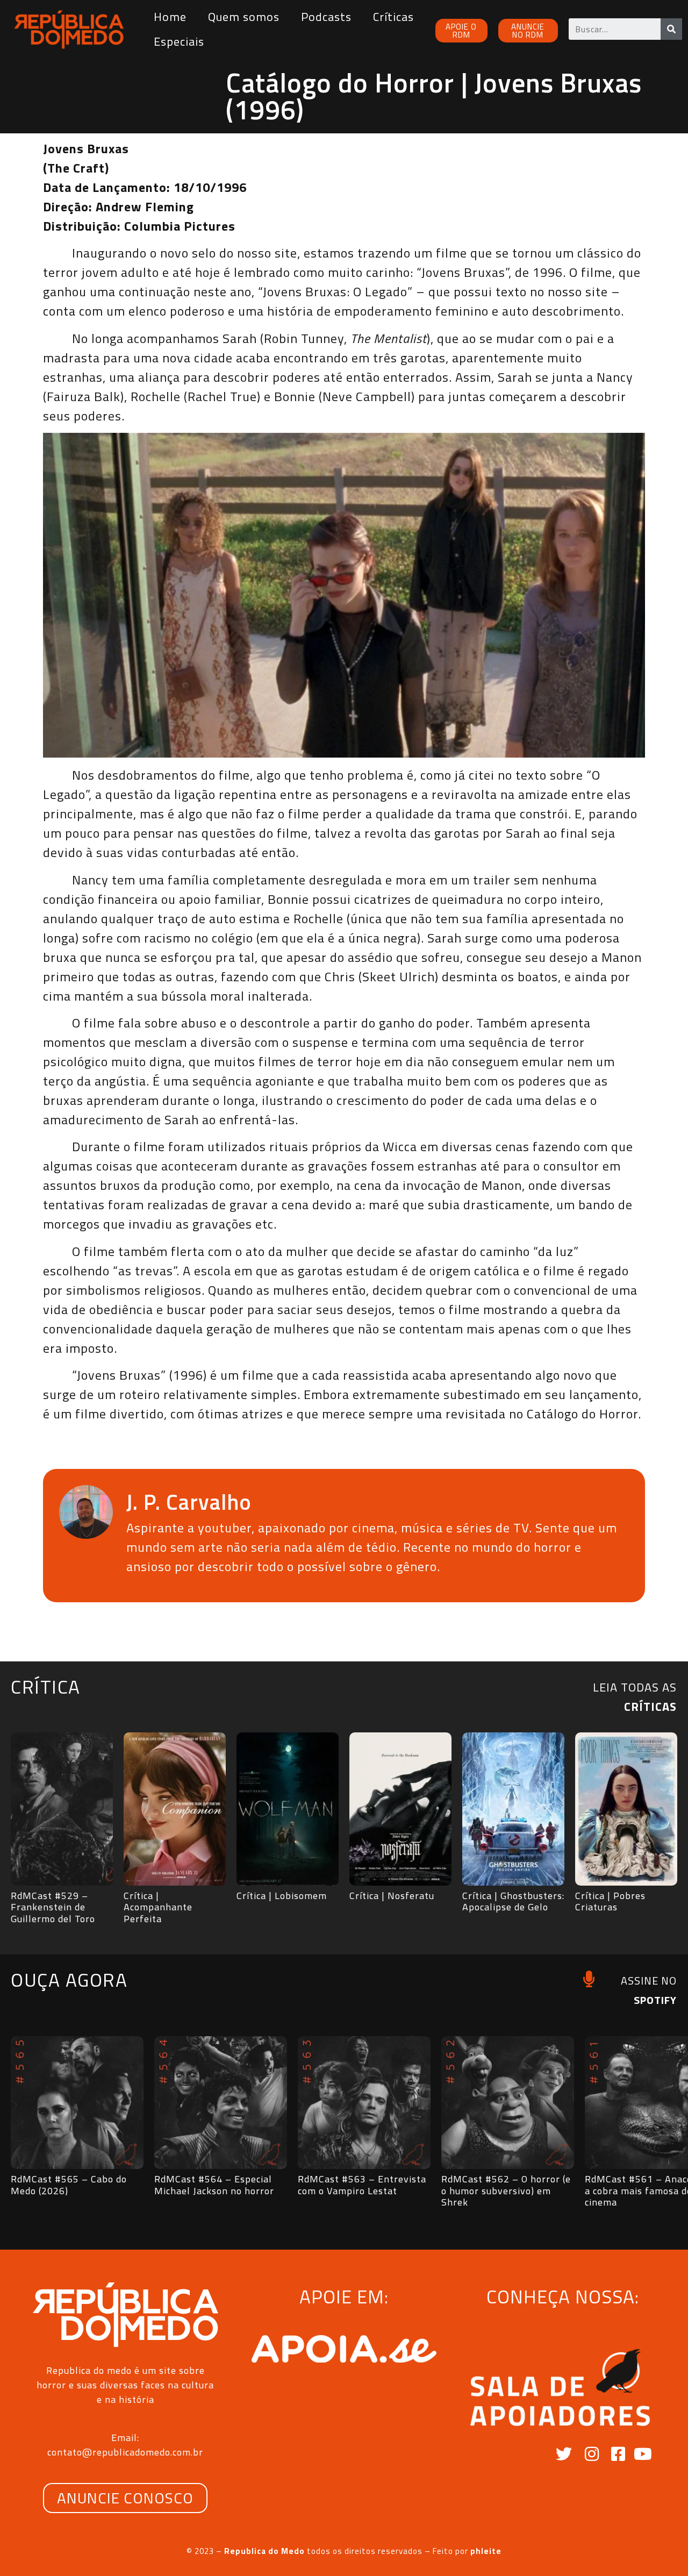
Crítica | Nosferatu (392, 1896)
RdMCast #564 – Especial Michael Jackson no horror (214, 2185)
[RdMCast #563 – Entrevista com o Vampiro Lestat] (364, 2103)
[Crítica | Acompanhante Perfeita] (175, 1809)
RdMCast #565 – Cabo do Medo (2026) (69, 2185)
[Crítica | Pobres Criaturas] (626, 1809)
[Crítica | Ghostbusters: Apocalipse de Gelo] (513, 1809)
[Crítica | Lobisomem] (288, 1809)
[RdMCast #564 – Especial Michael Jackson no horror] (221, 2103)
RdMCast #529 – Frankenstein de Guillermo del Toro (53, 1907)
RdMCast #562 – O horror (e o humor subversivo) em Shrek (506, 2190)
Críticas (393, 17)
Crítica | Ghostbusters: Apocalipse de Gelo (513, 1901)
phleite (486, 2551)
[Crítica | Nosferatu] (400, 1809)
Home (170, 17)
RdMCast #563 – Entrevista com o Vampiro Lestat (362, 2185)
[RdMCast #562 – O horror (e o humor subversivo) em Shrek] (508, 2103)
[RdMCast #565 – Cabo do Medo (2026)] (77, 2103)
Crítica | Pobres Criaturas (610, 1901)
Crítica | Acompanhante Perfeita (158, 1907)
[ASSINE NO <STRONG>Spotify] (589, 1979)
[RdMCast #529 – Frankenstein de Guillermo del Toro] (62, 1809)
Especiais (179, 41)
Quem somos (244, 17)
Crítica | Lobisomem (282, 1896)
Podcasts (326, 17)
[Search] (671, 29)
